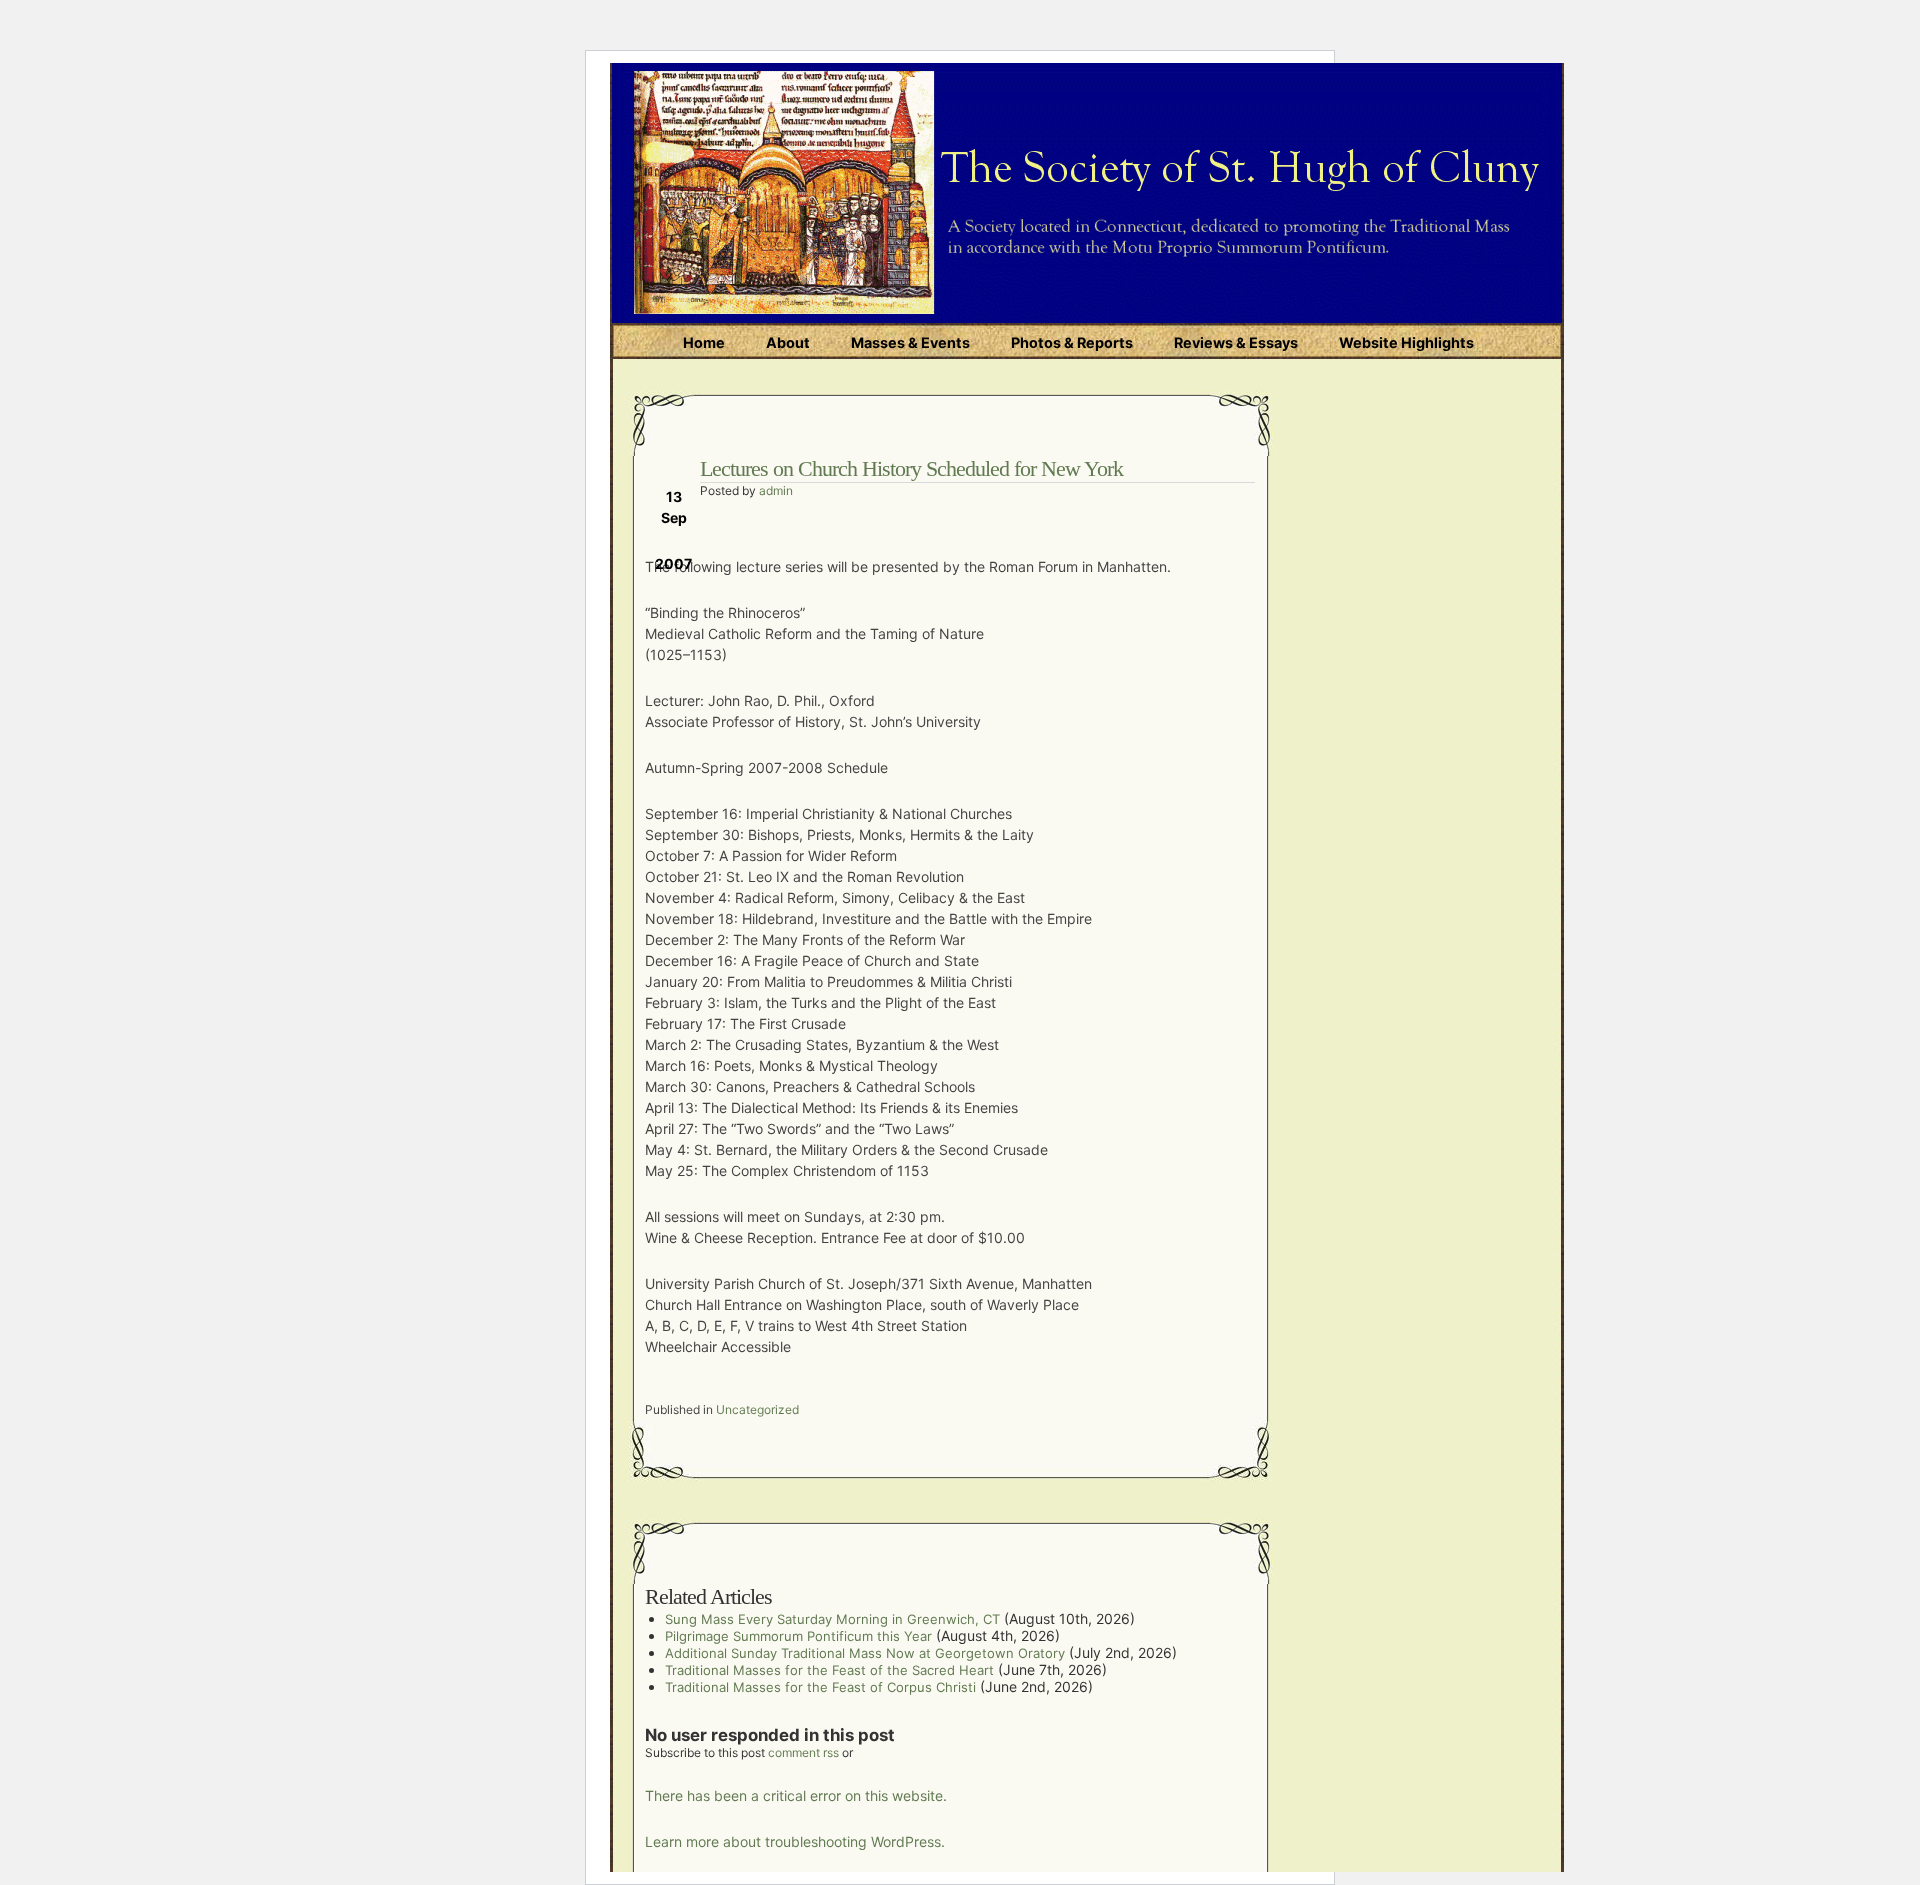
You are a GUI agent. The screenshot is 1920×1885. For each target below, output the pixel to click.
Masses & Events (910, 342)
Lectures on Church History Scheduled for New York (911, 468)
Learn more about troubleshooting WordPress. (795, 1841)
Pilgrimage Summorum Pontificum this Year (798, 1636)
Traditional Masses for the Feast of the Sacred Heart (829, 1670)
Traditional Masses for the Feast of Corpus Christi (820, 1687)
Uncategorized (757, 1409)
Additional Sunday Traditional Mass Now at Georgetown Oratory (865, 1653)
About (788, 342)
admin (776, 490)
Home (704, 342)
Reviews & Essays (1236, 342)
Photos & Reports (1072, 342)
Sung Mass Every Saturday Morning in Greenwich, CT (832, 1619)
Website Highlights (1406, 342)
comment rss (803, 1752)
